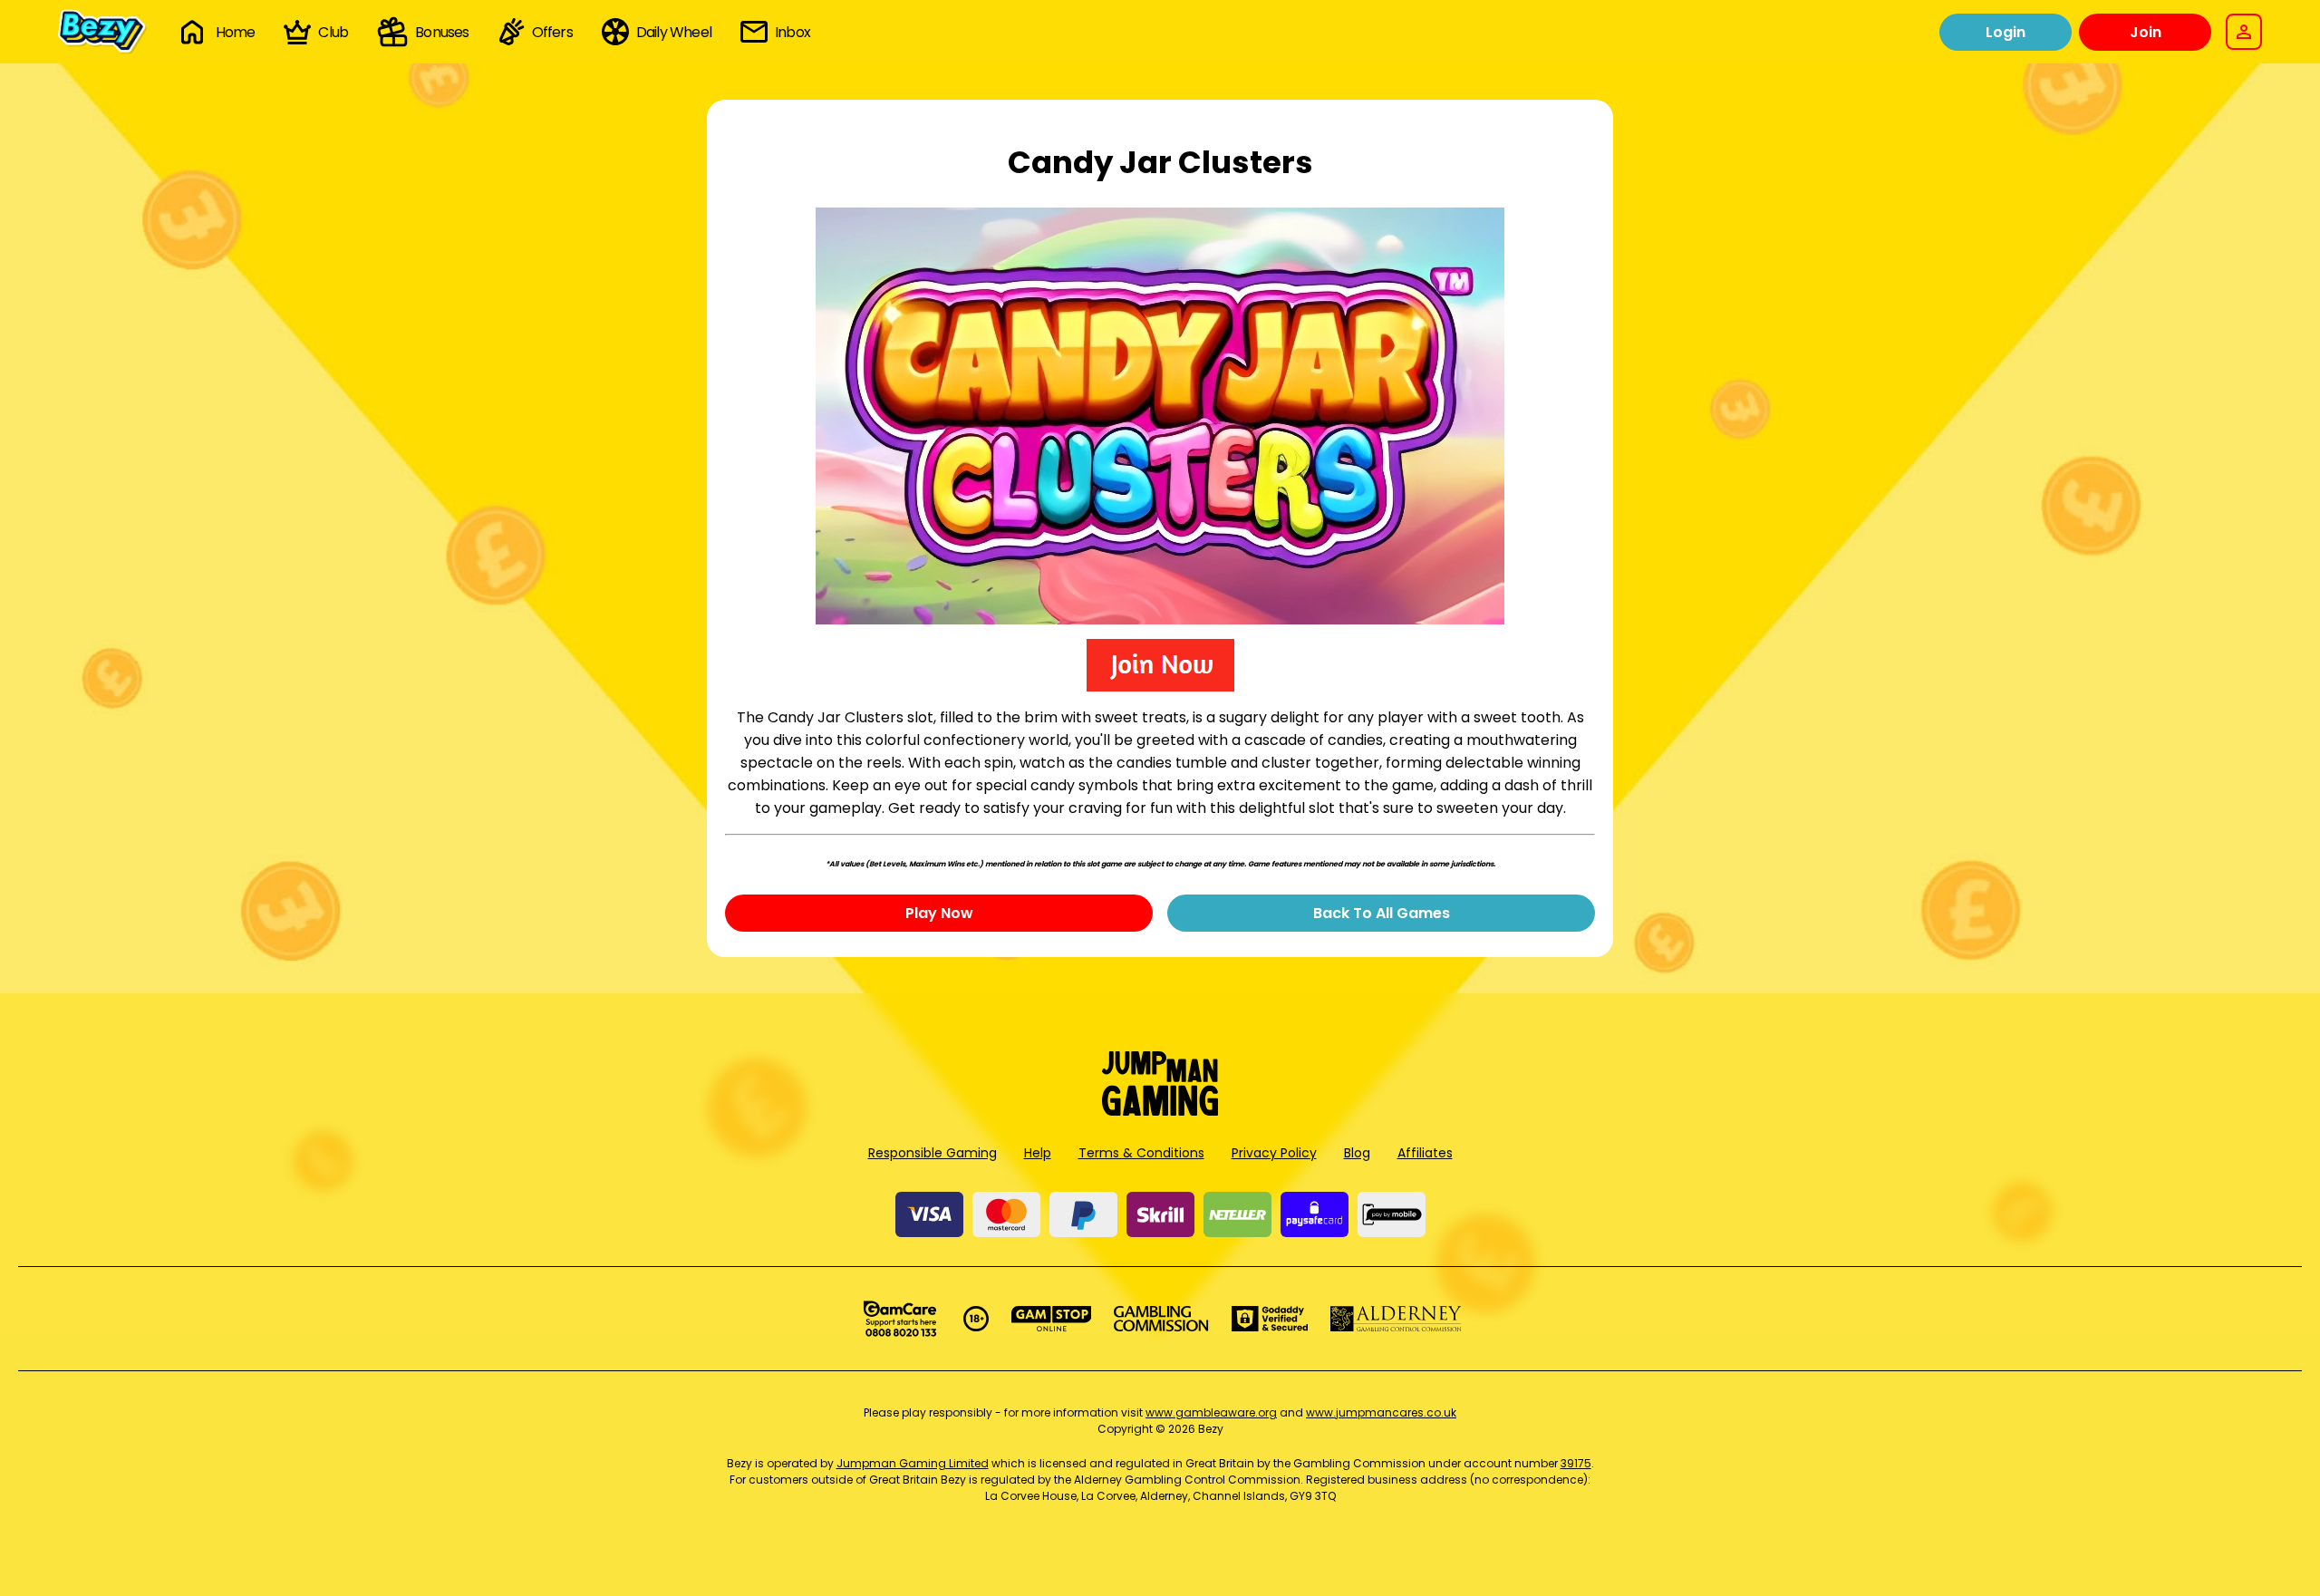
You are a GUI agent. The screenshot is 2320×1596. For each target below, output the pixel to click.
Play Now (939, 913)
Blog (1357, 1153)
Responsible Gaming (933, 1153)
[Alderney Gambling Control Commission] (1396, 1319)
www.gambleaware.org (1211, 1412)
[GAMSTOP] (1052, 1319)
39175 (1576, 1463)
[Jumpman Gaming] (1160, 1111)
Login (2006, 32)
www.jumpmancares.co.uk (1381, 1412)
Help (1038, 1153)
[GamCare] (900, 1319)
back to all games (1382, 913)
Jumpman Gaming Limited (913, 1463)
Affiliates (1425, 1153)
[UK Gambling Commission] (1161, 1319)
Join (2146, 32)
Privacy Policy (1274, 1153)
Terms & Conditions (1141, 1153)
